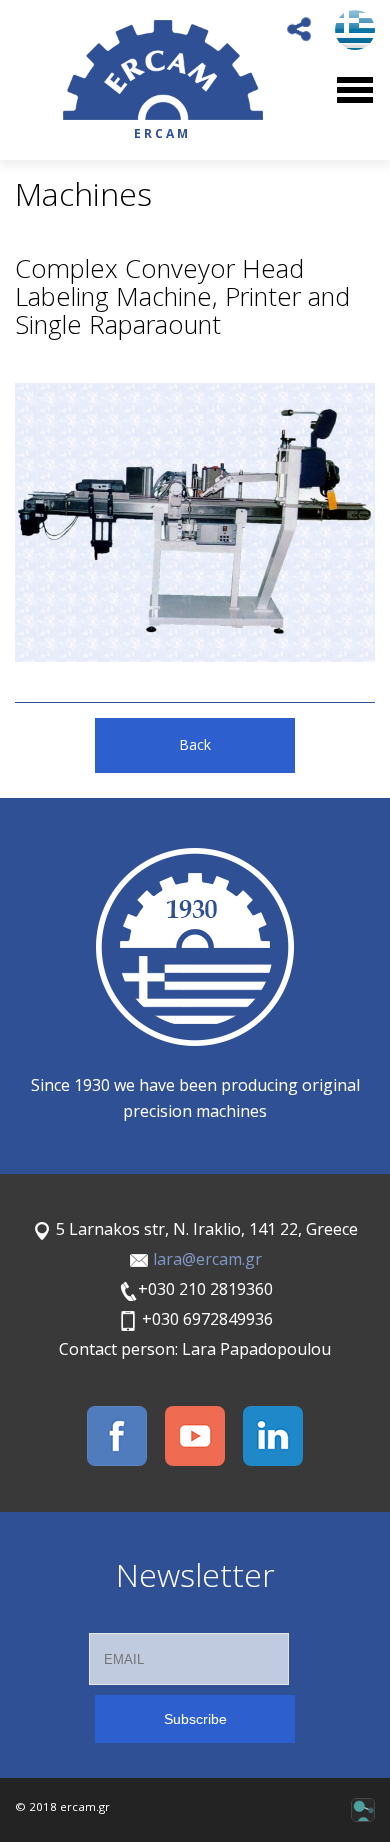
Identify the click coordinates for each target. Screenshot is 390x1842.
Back (195, 744)
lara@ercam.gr (207, 1259)
